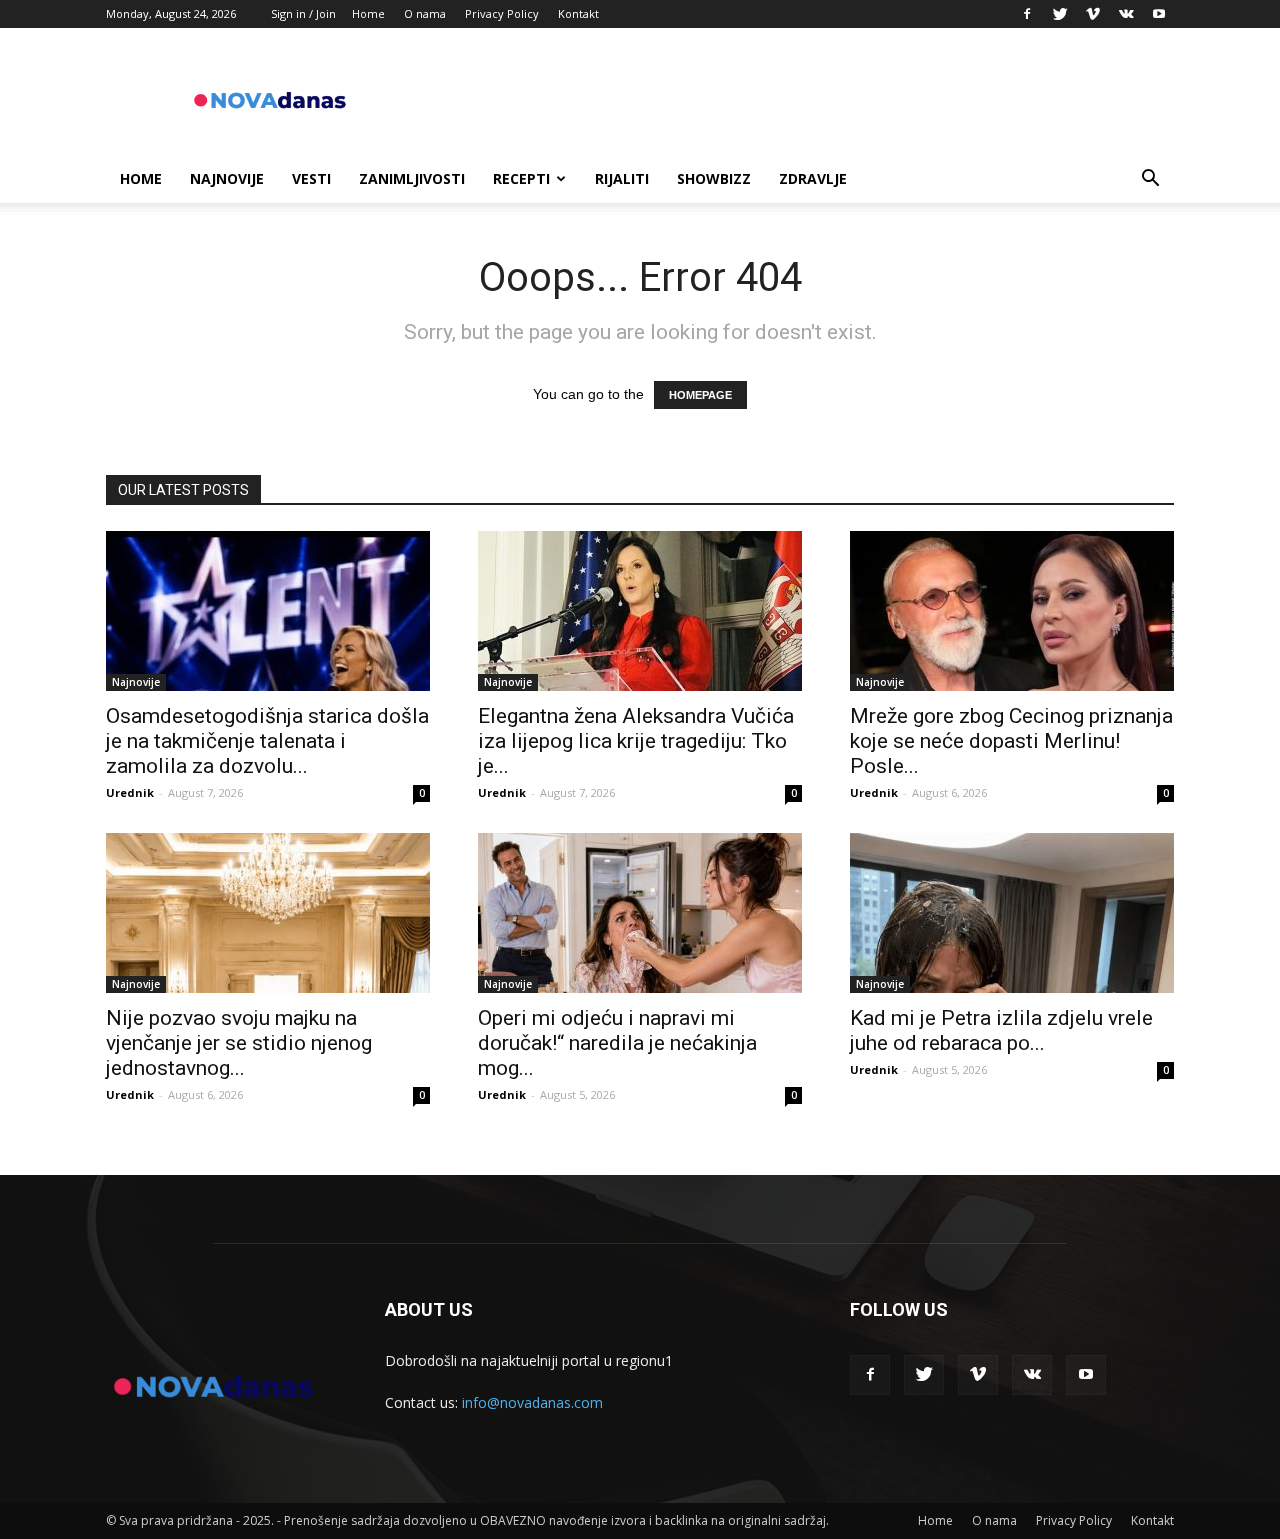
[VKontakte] (1126, 14)
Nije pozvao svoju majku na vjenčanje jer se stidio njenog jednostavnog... (239, 1043)
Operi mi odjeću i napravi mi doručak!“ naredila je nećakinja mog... (617, 1043)
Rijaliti (622, 178)
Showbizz (714, 178)
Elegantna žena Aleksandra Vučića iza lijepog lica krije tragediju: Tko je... (636, 741)
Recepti (521, 178)
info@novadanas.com (532, 1402)
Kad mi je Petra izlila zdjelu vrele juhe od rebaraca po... (1001, 1030)
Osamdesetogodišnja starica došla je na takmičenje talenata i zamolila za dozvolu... (267, 741)
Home (368, 13)
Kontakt (578, 13)
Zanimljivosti (412, 178)
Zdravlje (813, 178)
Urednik (130, 792)
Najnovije (227, 178)
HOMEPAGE (700, 395)
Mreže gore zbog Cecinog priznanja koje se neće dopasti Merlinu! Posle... (1011, 741)
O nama (425, 13)
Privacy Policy (502, 13)
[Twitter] (1060, 14)
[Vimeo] (1093, 14)
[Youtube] (1159, 14)
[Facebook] (1027, 14)
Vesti (311, 178)
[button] (1150, 180)
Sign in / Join (303, 13)
